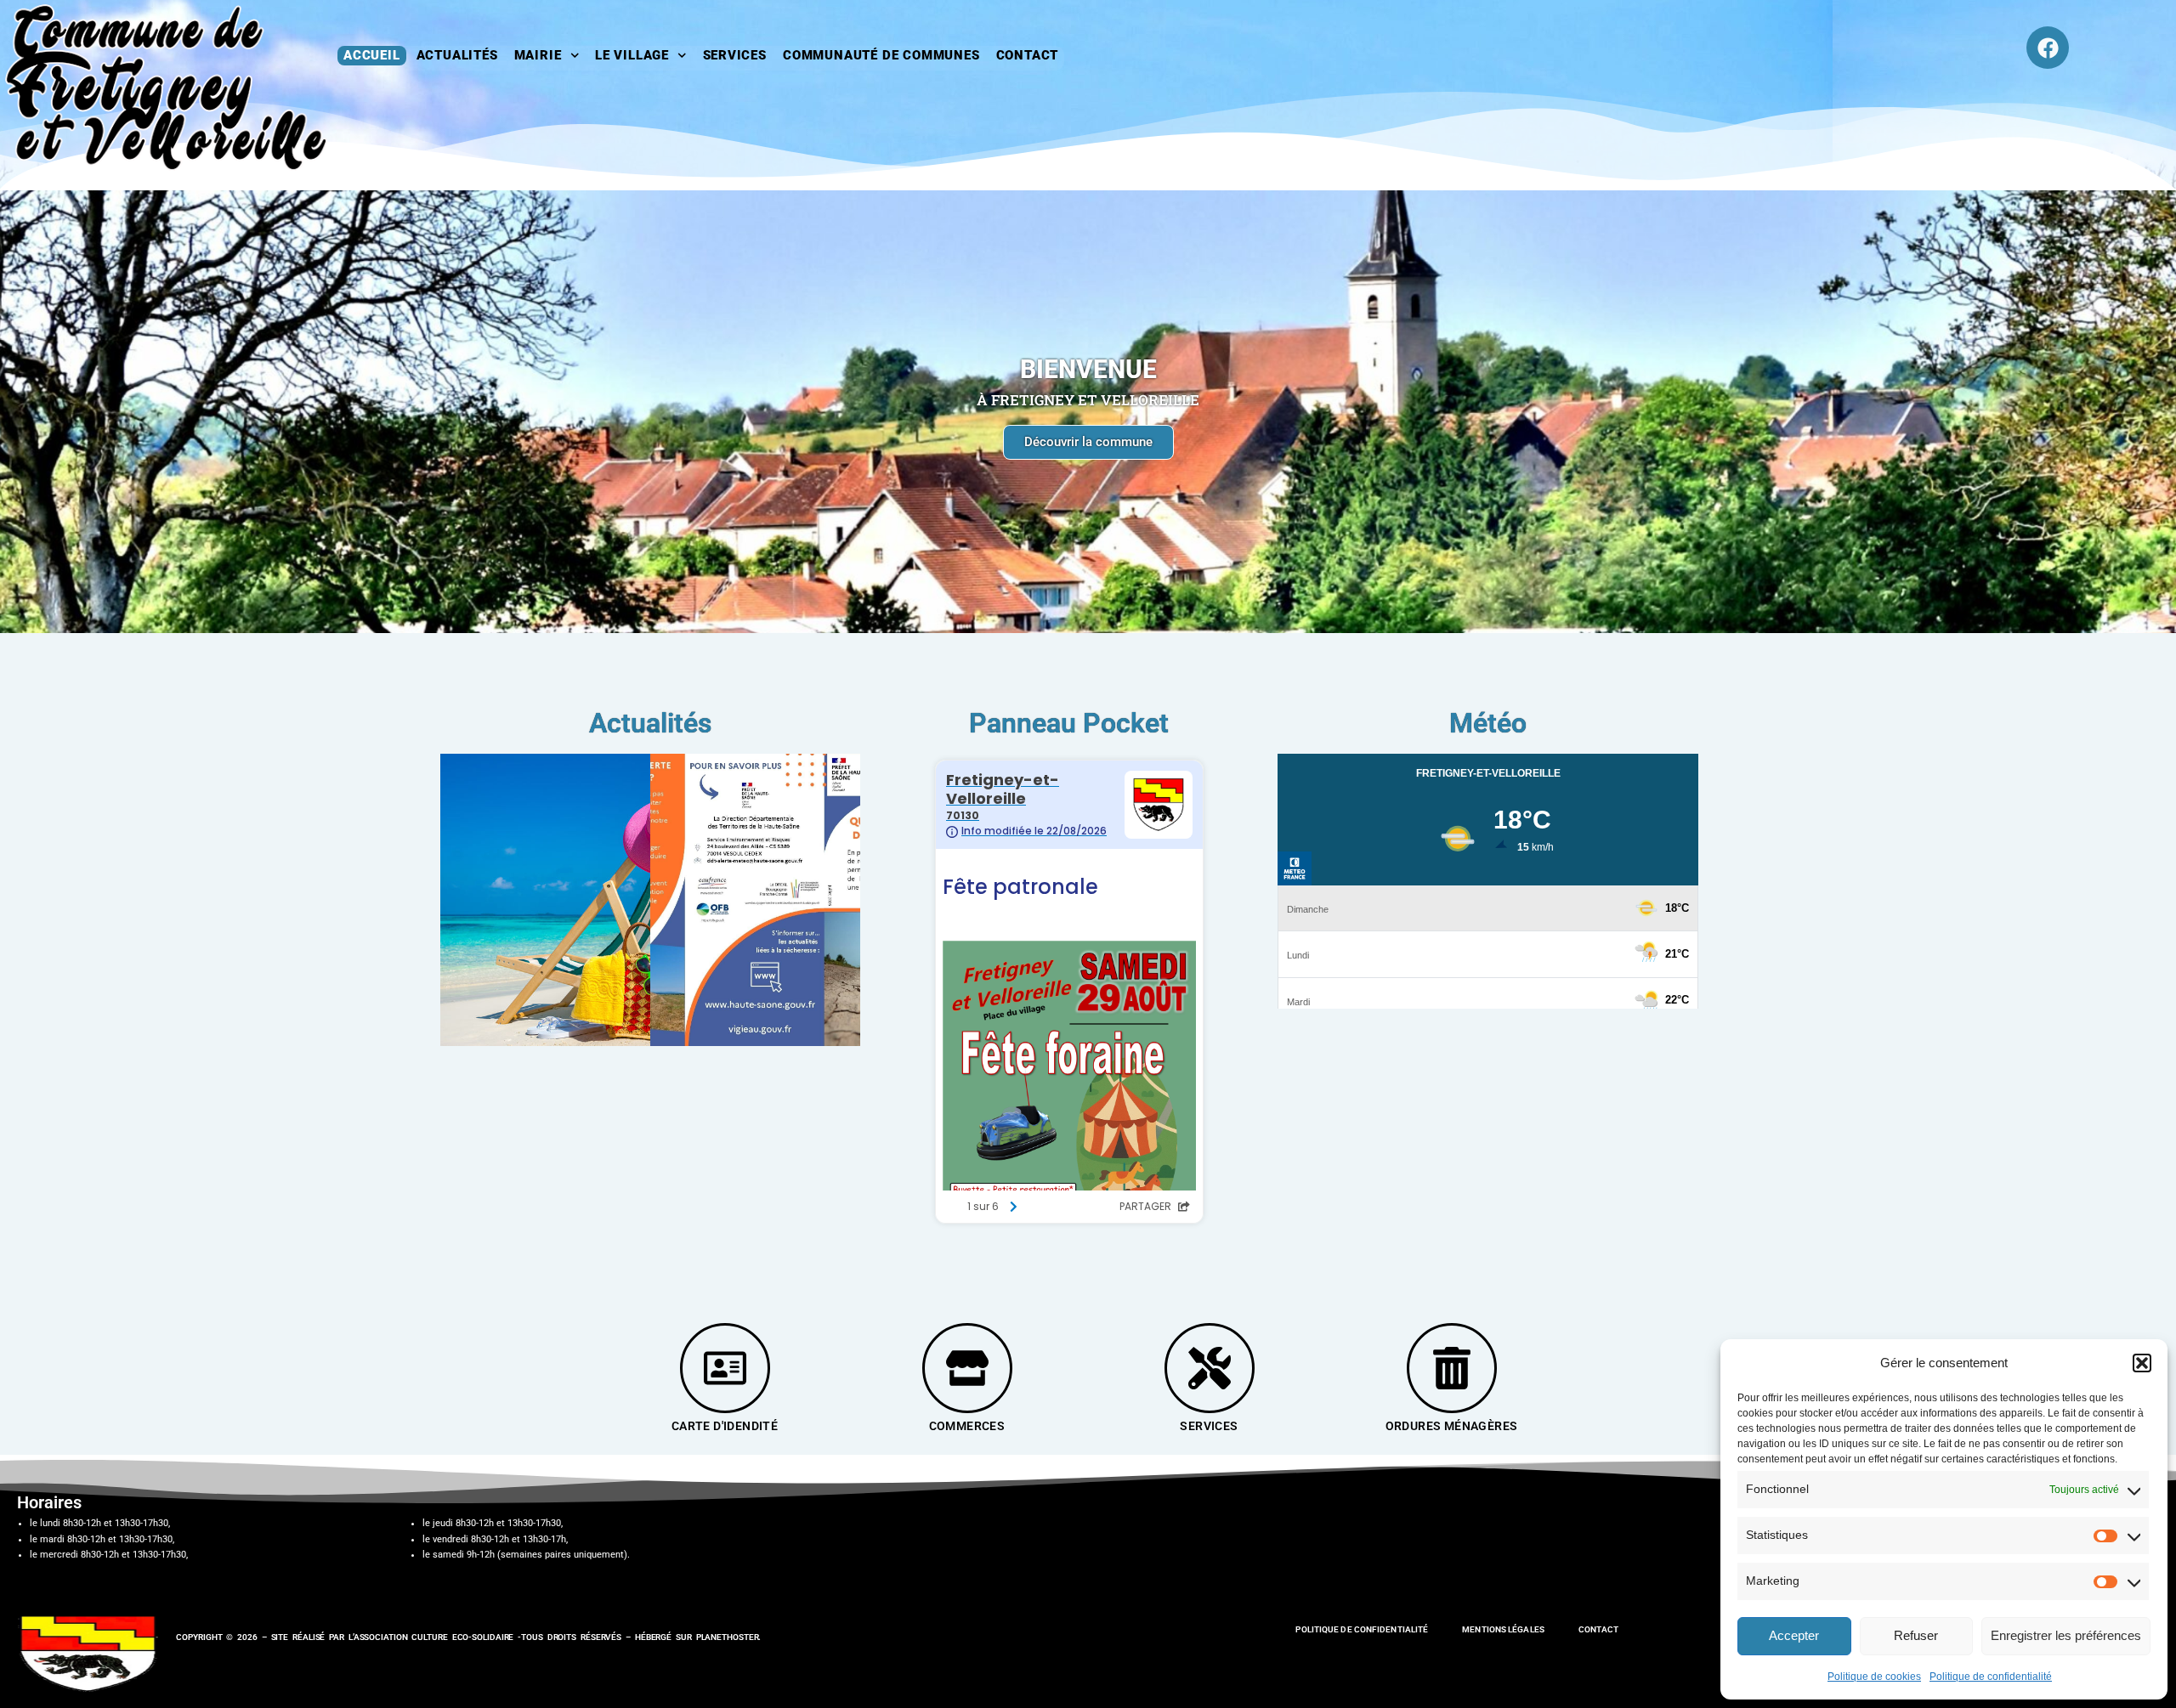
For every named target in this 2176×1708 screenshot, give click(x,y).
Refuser (1916, 1635)
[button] (2142, 1363)
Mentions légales (1503, 1629)
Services (735, 55)
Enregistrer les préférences (2066, 1635)
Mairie (538, 55)
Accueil (372, 55)
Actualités (457, 55)
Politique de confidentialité (1991, 1677)
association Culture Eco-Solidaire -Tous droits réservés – (494, 1637)
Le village (632, 55)
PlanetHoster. (729, 1637)
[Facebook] (2048, 48)
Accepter (1794, 1635)
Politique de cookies (1874, 1677)
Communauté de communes (881, 55)
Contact (1028, 55)
